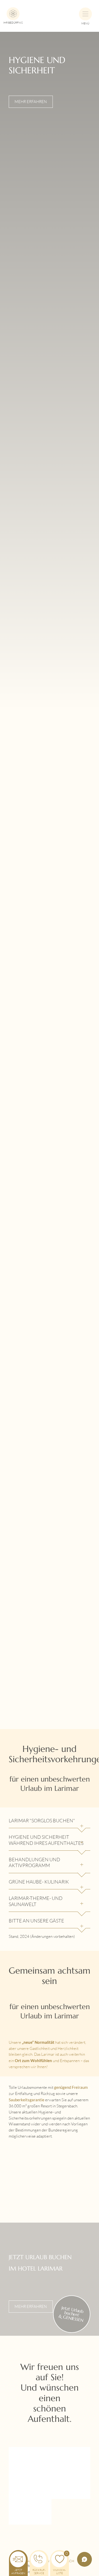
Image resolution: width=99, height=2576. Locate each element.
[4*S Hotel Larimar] (49, 11)
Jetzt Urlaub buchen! (71, 2314)
